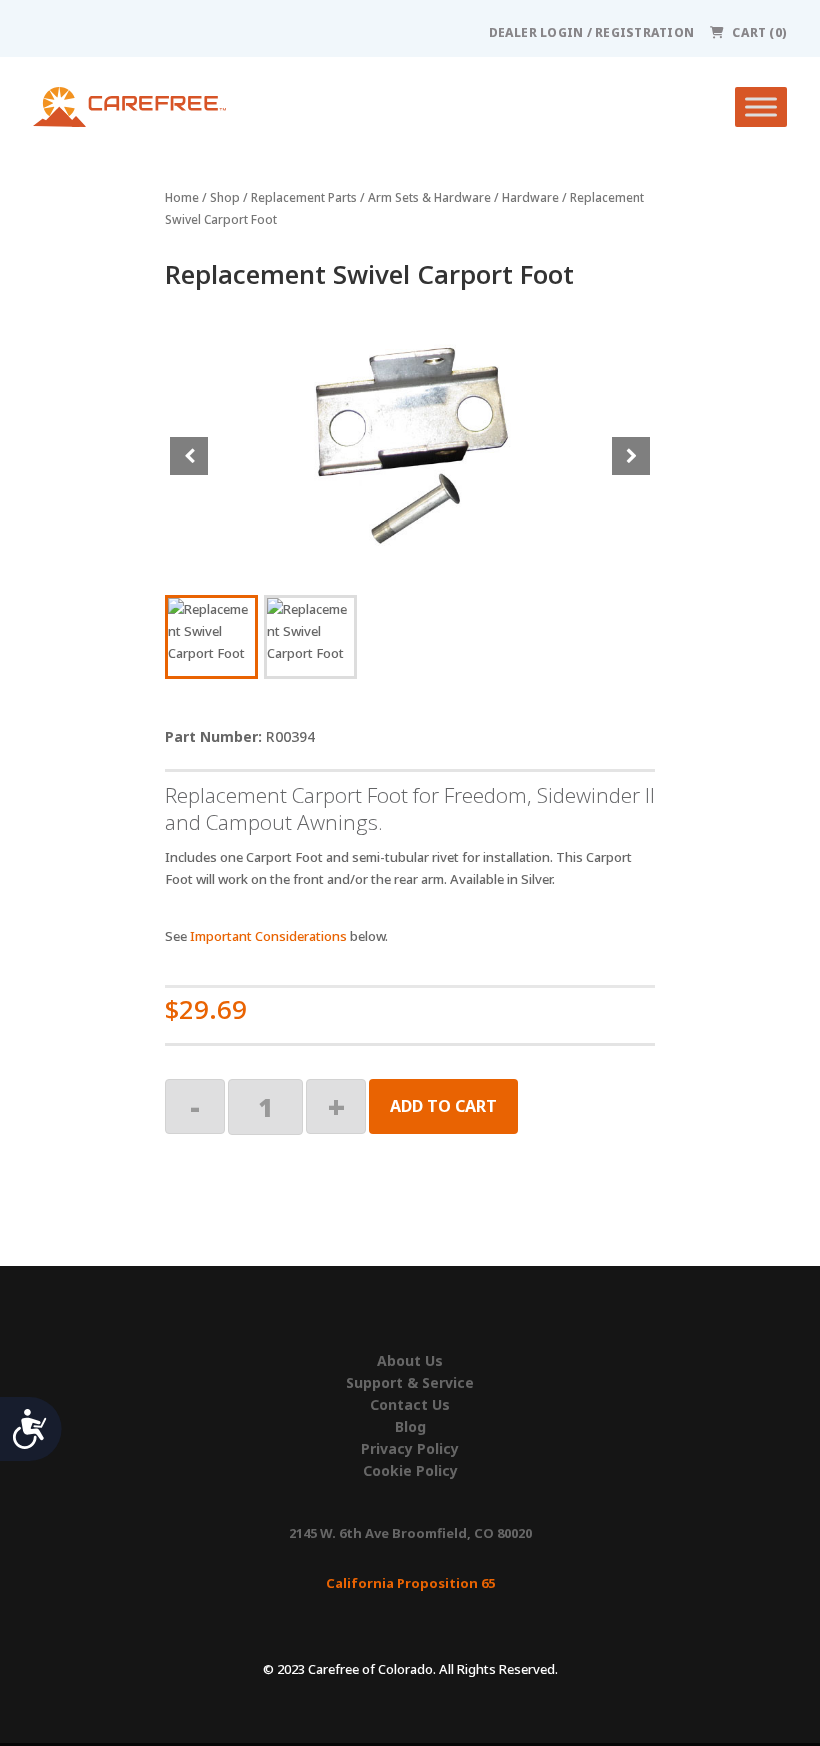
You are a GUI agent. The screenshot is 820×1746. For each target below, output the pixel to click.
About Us (410, 1361)
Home (182, 197)
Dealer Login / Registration (591, 32)
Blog (410, 1427)
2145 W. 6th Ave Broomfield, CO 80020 (410, 1533)
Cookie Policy (410, 1471)
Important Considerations (268, 936)
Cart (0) (759, 32)
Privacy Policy (410, 1449)
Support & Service (410, 1383)
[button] (631, 456)
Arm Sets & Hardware (429, 197)
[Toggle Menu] (761, 107)
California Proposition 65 (410, 1583)
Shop (225, 197)
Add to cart (443, 1106)
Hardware (530, 197)
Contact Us (410, 1405)
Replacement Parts (304, 197)
